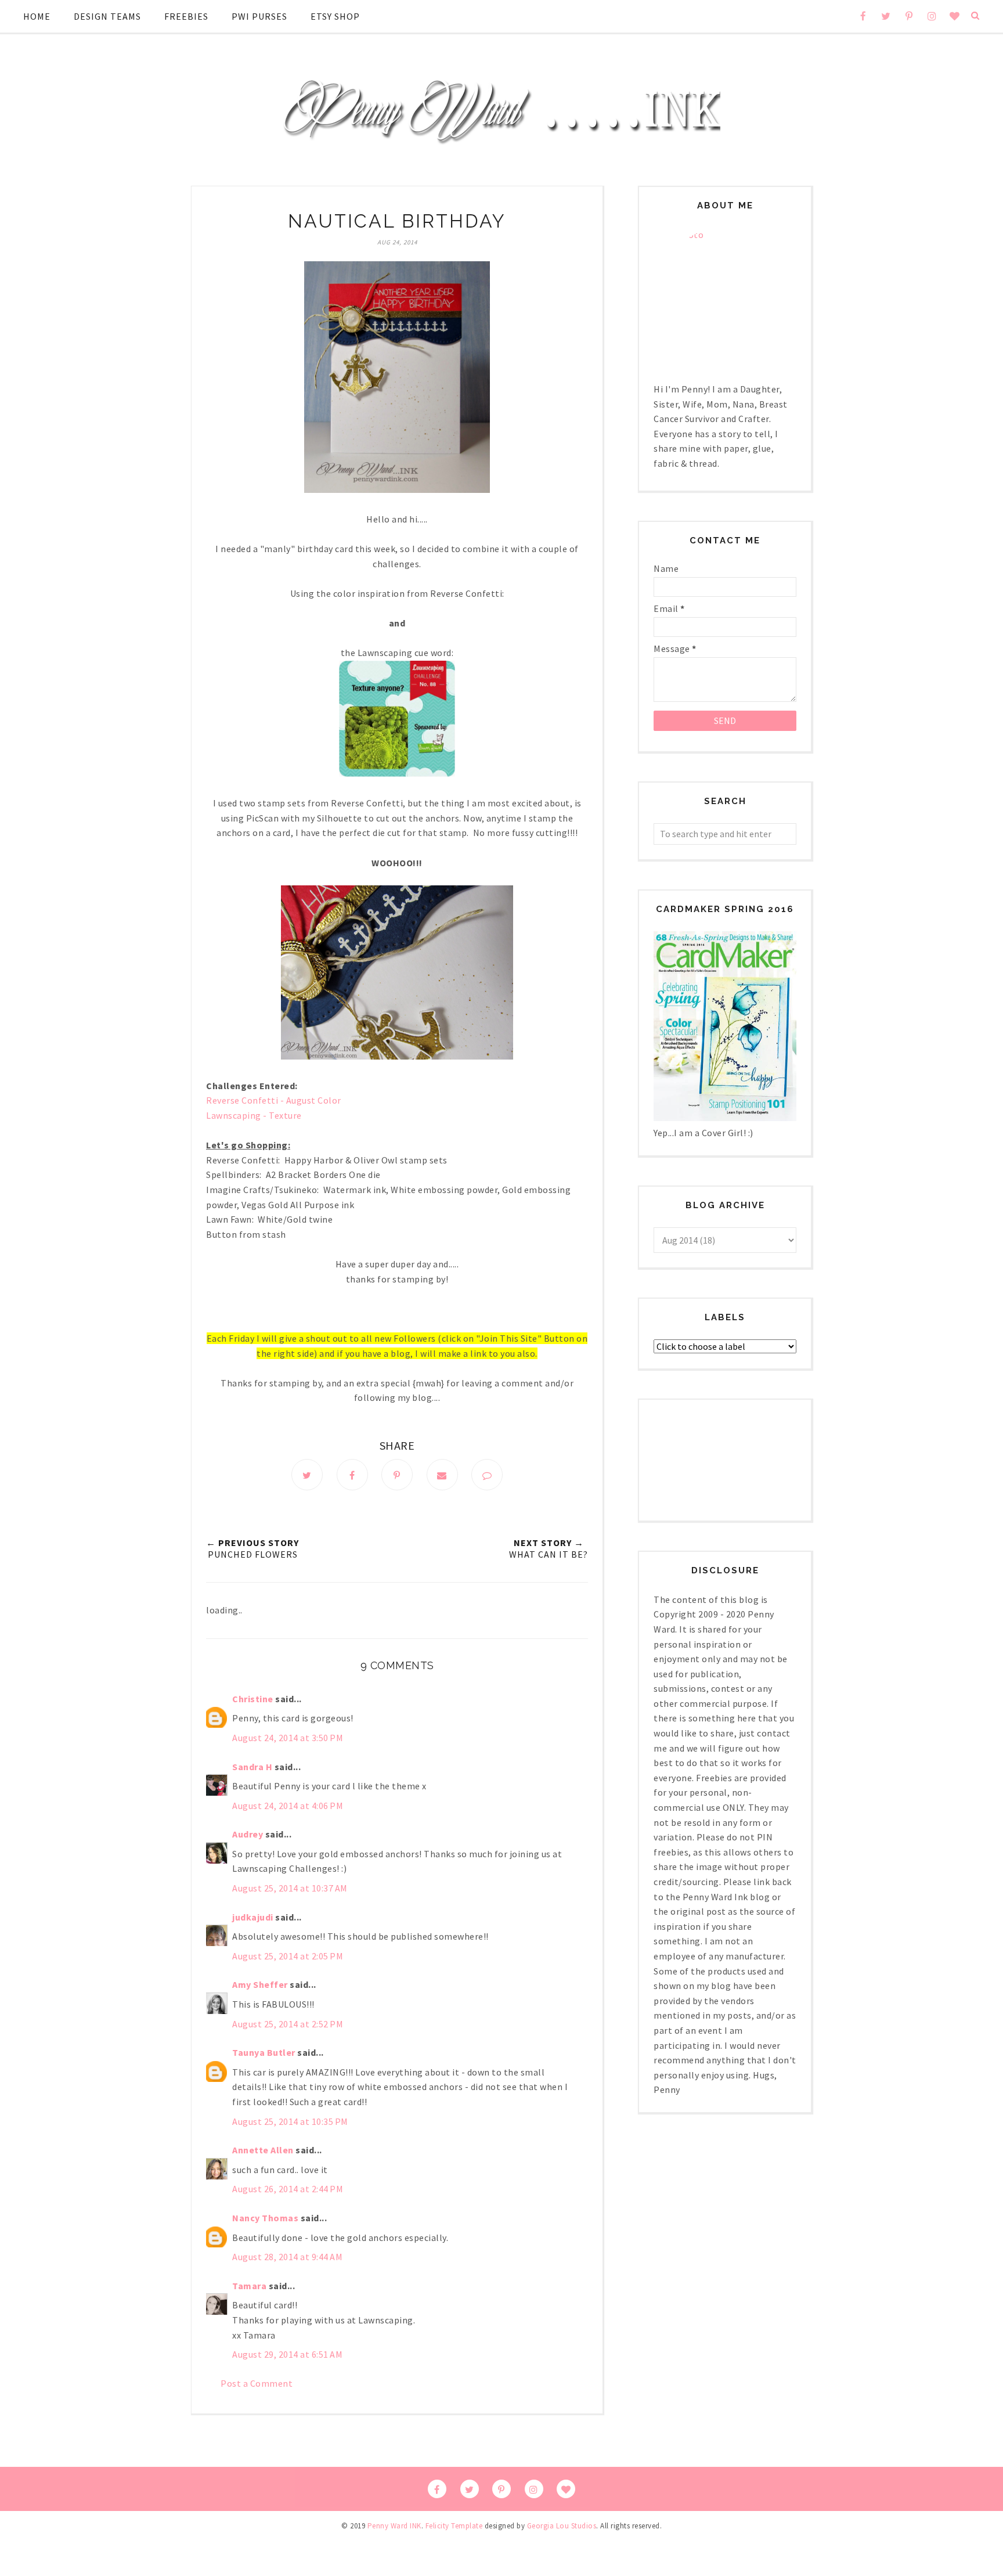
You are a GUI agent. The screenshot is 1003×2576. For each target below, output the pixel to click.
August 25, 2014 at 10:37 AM (290, 1888)
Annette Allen (263, 2150)
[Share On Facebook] (352, 1475)
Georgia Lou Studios (562, 2526)
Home (37, 16)
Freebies (186, 16)
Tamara (249, 2286)
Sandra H (252, 1767)
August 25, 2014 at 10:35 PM (290, 2121)
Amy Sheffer (260, 1984)
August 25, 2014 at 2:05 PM (288, 1956)
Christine (253, 1699)
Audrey (248, 1834)
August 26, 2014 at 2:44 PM (288, 2189)
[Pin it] (397, 1475)
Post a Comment (257, 2383)
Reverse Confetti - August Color (274, 1100)
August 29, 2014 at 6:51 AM (287, 2354)
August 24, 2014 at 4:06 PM (288, 1806)
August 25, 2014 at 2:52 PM (288, 2024)
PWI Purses (259, 16)
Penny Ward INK (394, 2526)
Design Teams (107, 16)
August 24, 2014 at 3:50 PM (288, 1738)
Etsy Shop (335, 16)
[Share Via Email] (442, 1475)
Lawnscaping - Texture (254, 1115)
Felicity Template (454, 2526)
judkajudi (253, 1917)
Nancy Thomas (265, 2218)
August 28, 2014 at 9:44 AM (287, 2257)
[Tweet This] (307, 1475)
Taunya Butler (264, 2052)
